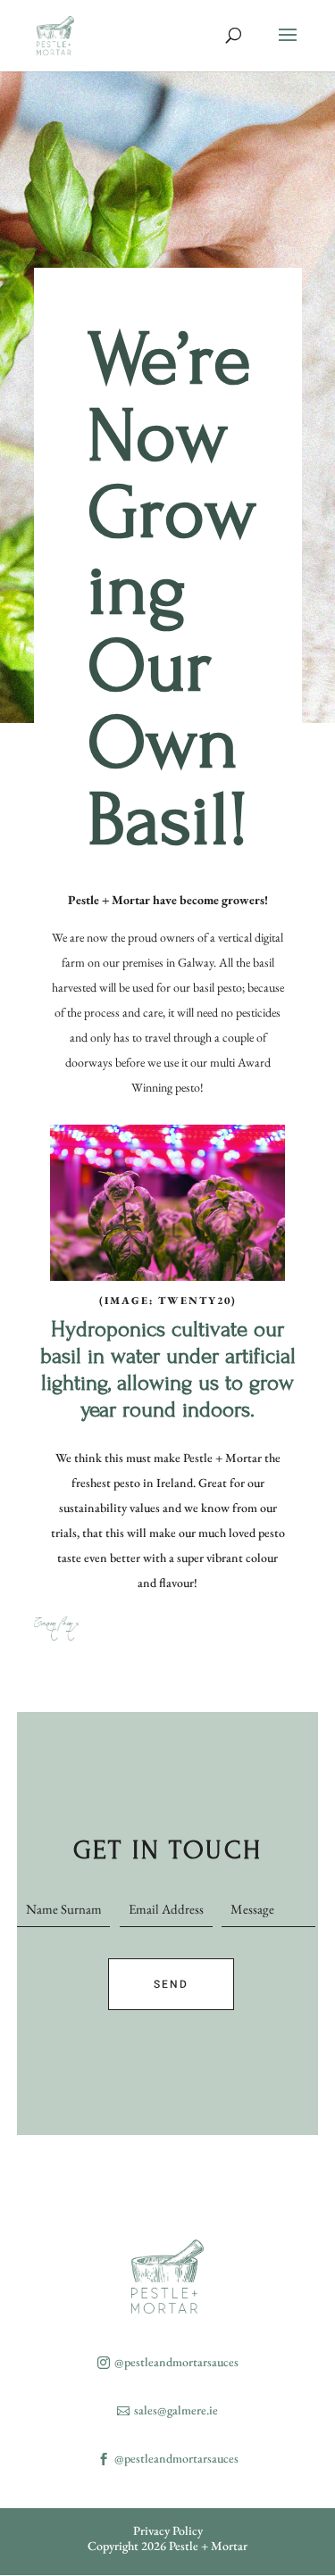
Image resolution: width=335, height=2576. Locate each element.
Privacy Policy (168, 2530)
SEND (171, 1984)
